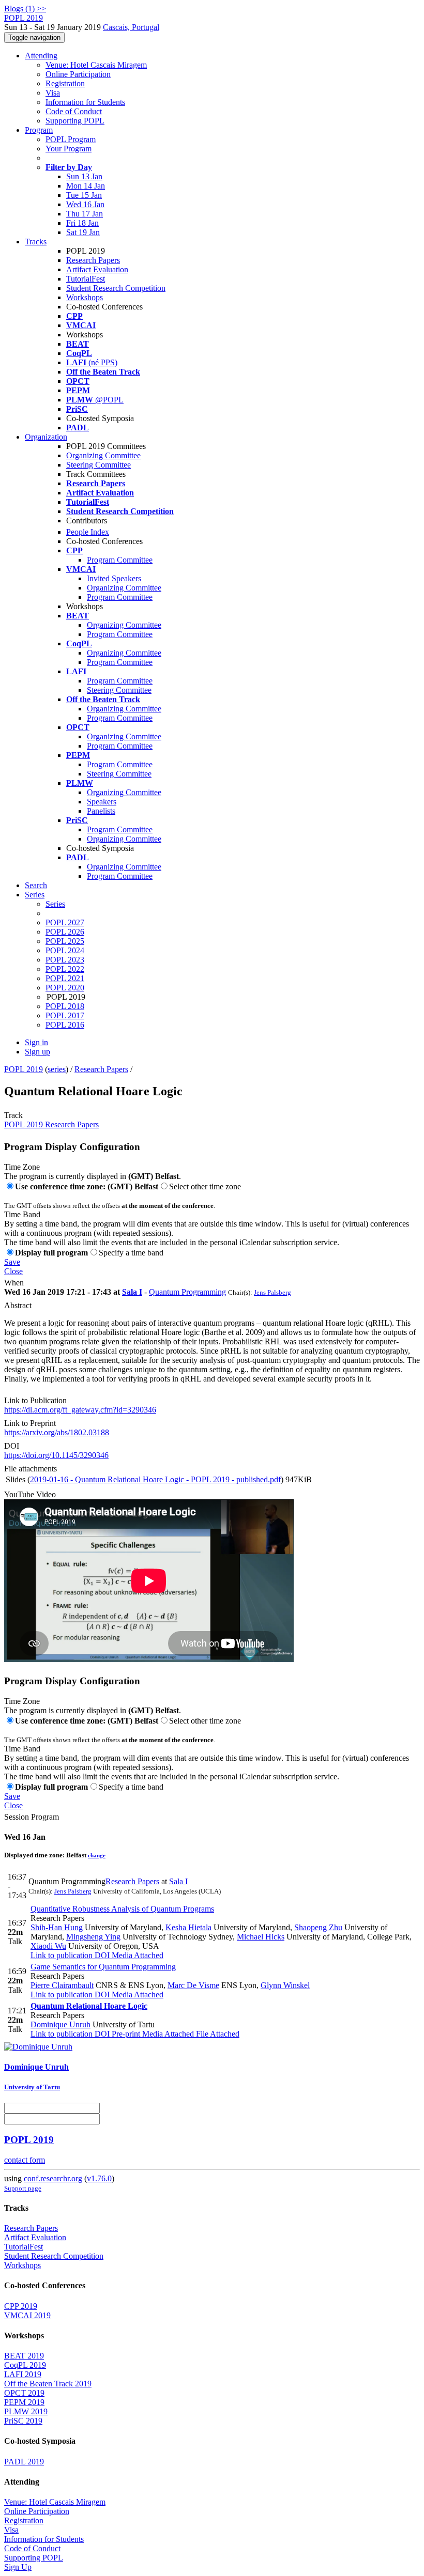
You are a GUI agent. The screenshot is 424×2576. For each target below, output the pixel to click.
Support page (23, 2188)
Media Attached (137, 1955)
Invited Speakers (114, 578)
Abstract (18, 1305)
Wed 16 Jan (85, 204)
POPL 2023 (65, 960)
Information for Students (85, 102)
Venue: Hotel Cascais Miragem (96, 65)
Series (55, 904)
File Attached (217, 2034)
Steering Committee (99, 465)
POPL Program (71, 139)
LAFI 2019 (23, 2374)
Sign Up (18, 2567)
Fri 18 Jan (82, 223)
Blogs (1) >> (25, 9)
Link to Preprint (30, 1423)
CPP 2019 (21, 2306)
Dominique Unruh (60, 2024)
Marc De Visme (193, 1985)
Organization (46, 437)
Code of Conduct (74, 111)
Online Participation (78, 74)
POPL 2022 (65, 969)
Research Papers (93, 260)
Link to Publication (35, 1400)
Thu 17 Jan (85, 214)
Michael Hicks (261, 1937)
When (14, 1283)
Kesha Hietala (188, 1927)
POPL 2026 (65, 932)
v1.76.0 (99, 2178)
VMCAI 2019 (27, 2315)
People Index (88, 532)
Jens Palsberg (272, 1292)
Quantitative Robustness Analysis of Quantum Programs (122, 1909)
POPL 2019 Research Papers (51, 1124)
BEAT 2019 (24, 2356)
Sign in (36, 1042)
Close (13, 1271)
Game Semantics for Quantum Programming (103, 1967)
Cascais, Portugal (131, 27)
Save (12, 1262)
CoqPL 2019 (25, 2365)
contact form (25, 2160)
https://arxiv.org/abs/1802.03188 (57, 1432)
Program (39, 130)
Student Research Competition (116, 288)
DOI (12, 1446)
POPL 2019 (24, 1069)
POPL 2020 (65, 988)
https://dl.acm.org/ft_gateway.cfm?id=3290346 (80, 1410)
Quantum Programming (187, 1292)
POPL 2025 (65, 941)
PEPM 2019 (24, 2402)
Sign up (37, 1052)
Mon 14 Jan (86, 186)
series (57, 1069)
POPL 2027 (65, 922)
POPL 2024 (65, 950)
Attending (41, 56)
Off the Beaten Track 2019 (48, 2384)
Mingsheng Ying (93, 1937)
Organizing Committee (103, 455)
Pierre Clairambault (62, 1985)
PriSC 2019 (23, 2421)
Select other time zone (205, 1186)
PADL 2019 (24, 2462)
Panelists (101, 811)
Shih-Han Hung (57, 1927)
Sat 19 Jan (83, 232)
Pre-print (125, 2034)
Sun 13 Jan (84, 176)
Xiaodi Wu (48, 1946)
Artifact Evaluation (97, 269)
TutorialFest (86, 279)
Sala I (132, 1292)
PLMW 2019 (26, 2411)
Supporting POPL (75, 121)
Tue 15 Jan (84, 195)
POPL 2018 (65, 1006)
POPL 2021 (65, 978)
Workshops (85, 297)
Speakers (102, 802)
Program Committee (120, 560)
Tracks (36, 242)
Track (13, 1115)
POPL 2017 (65, 1015)
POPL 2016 (65, 1025)
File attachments (31, 1469)
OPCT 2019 (24, 2393)
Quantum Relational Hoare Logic (89, 2006)
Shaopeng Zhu (318, 1927)
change (97, 1855)
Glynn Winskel (285, 1985)
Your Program (69, 149)
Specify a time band (131, 1253)
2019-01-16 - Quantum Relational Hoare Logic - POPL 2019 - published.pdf (155, 1479)
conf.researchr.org (53, 2178)
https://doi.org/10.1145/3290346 (56, 1455)
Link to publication (62, 1955)
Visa (53, 93)
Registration (65, 83)
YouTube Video (30, 1494)
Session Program (32, 1817)
